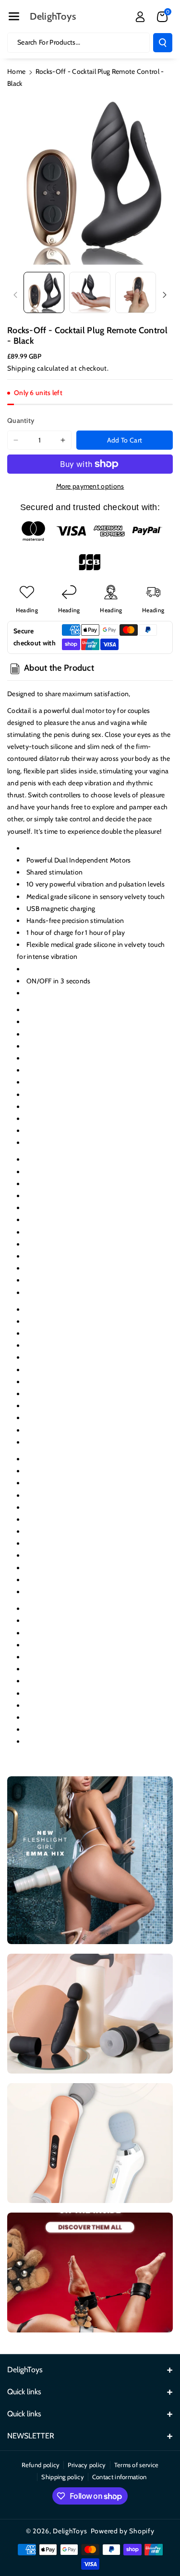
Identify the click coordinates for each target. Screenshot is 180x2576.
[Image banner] (90, 1860)
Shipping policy (63, 2477)
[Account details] (140, 17)
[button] (14, 16)
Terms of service (137, 2465)
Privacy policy (87, 2465)
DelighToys (70, 2531)
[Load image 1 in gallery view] (44, 292)
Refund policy (41, 2465)
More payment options (90, 486)
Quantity (21, 420)
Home (16, 71)
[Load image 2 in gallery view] (90, 292)
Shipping (21, 368)
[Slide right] (165, 295)
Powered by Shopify (123, 2531)
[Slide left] (15, 295)
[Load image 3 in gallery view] (136, 292)
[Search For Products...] (163, 43)
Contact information (120, 2477)
